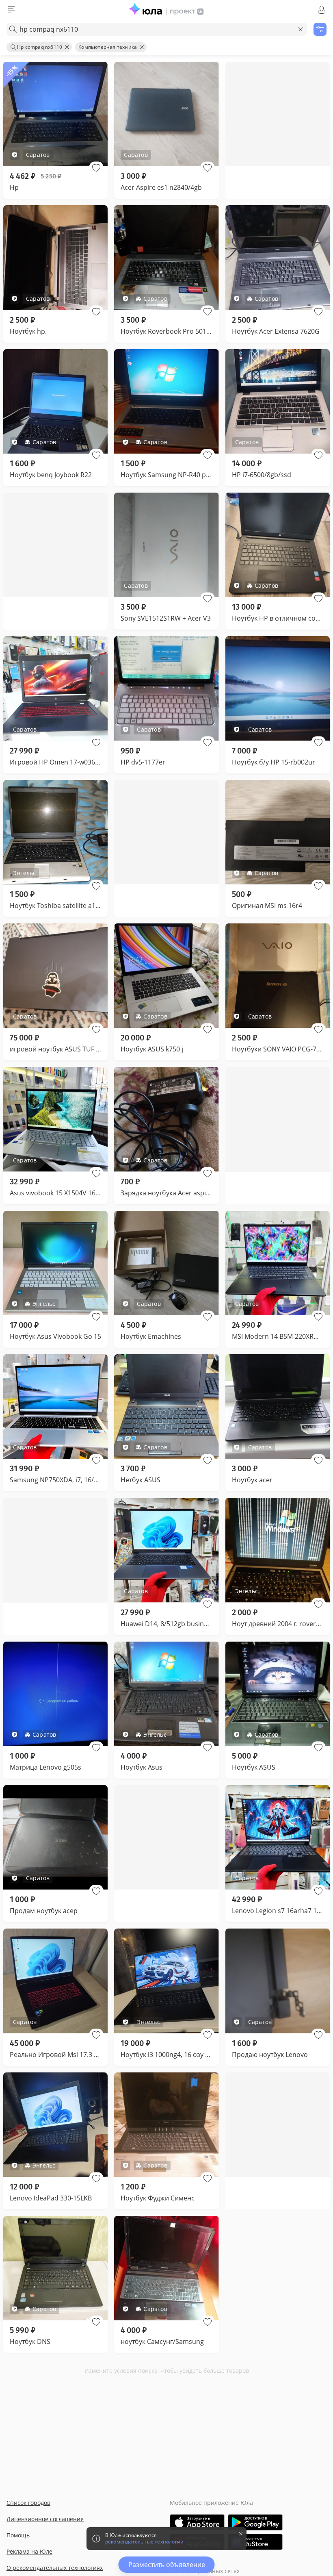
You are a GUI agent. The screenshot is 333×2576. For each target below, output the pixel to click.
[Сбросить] (301, 29)
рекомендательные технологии (144, 2542)
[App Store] (197, 2522)
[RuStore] (255, 2542)
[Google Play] (255, 2522)
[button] (96, 168)
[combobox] (157, 29)
